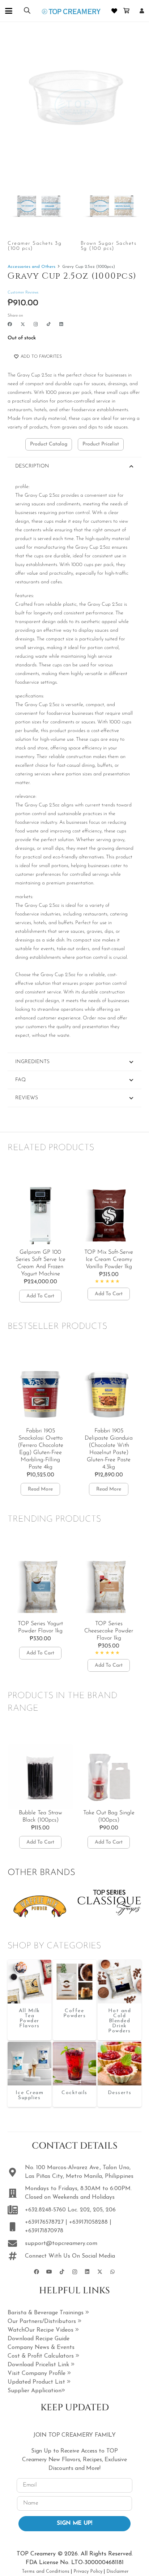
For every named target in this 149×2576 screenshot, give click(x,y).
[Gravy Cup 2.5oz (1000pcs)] (29, 1982)
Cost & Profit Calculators (42, 2356)
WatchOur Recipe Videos (41, 2330)
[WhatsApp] (113, 2272)
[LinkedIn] (61, 324)
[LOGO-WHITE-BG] (71, 11)
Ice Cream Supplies (30, 2095)
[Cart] (126, 11)
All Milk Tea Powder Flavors (29, 2018)
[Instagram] (36, 324)
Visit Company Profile (37, 2373)
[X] (23, 324)
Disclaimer (118, 2571)
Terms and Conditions (46, 2571)
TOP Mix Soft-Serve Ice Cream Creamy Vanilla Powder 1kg (109, 1259)
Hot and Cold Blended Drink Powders (120, 2021)
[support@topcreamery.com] (16, 2243)
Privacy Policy (88, 2571)
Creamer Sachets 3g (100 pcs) (35, 246)
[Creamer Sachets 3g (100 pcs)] (38, 206)
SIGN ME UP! (74, 2523)
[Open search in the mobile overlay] (27, 11)
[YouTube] (49, 2272)
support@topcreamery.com (61, 2244)
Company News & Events (41, 2347)
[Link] (142, 11)
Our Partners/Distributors (43, 2322)
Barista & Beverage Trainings (46, 2313)
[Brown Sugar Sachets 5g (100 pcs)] (111, 206)
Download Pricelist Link (39, 2365)
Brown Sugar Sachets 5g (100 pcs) (109, 246)
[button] (9, 11)
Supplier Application (35, 2391)
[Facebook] (10, 324)
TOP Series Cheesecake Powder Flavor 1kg (109, 1631)
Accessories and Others (31, 267)
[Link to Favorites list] (114, 11)
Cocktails (74, 2093)
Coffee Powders (75, 2013)
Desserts (120, 2093)
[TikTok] (49, 324)
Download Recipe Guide (39, 2339)
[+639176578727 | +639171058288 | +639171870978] (16, 2227)
